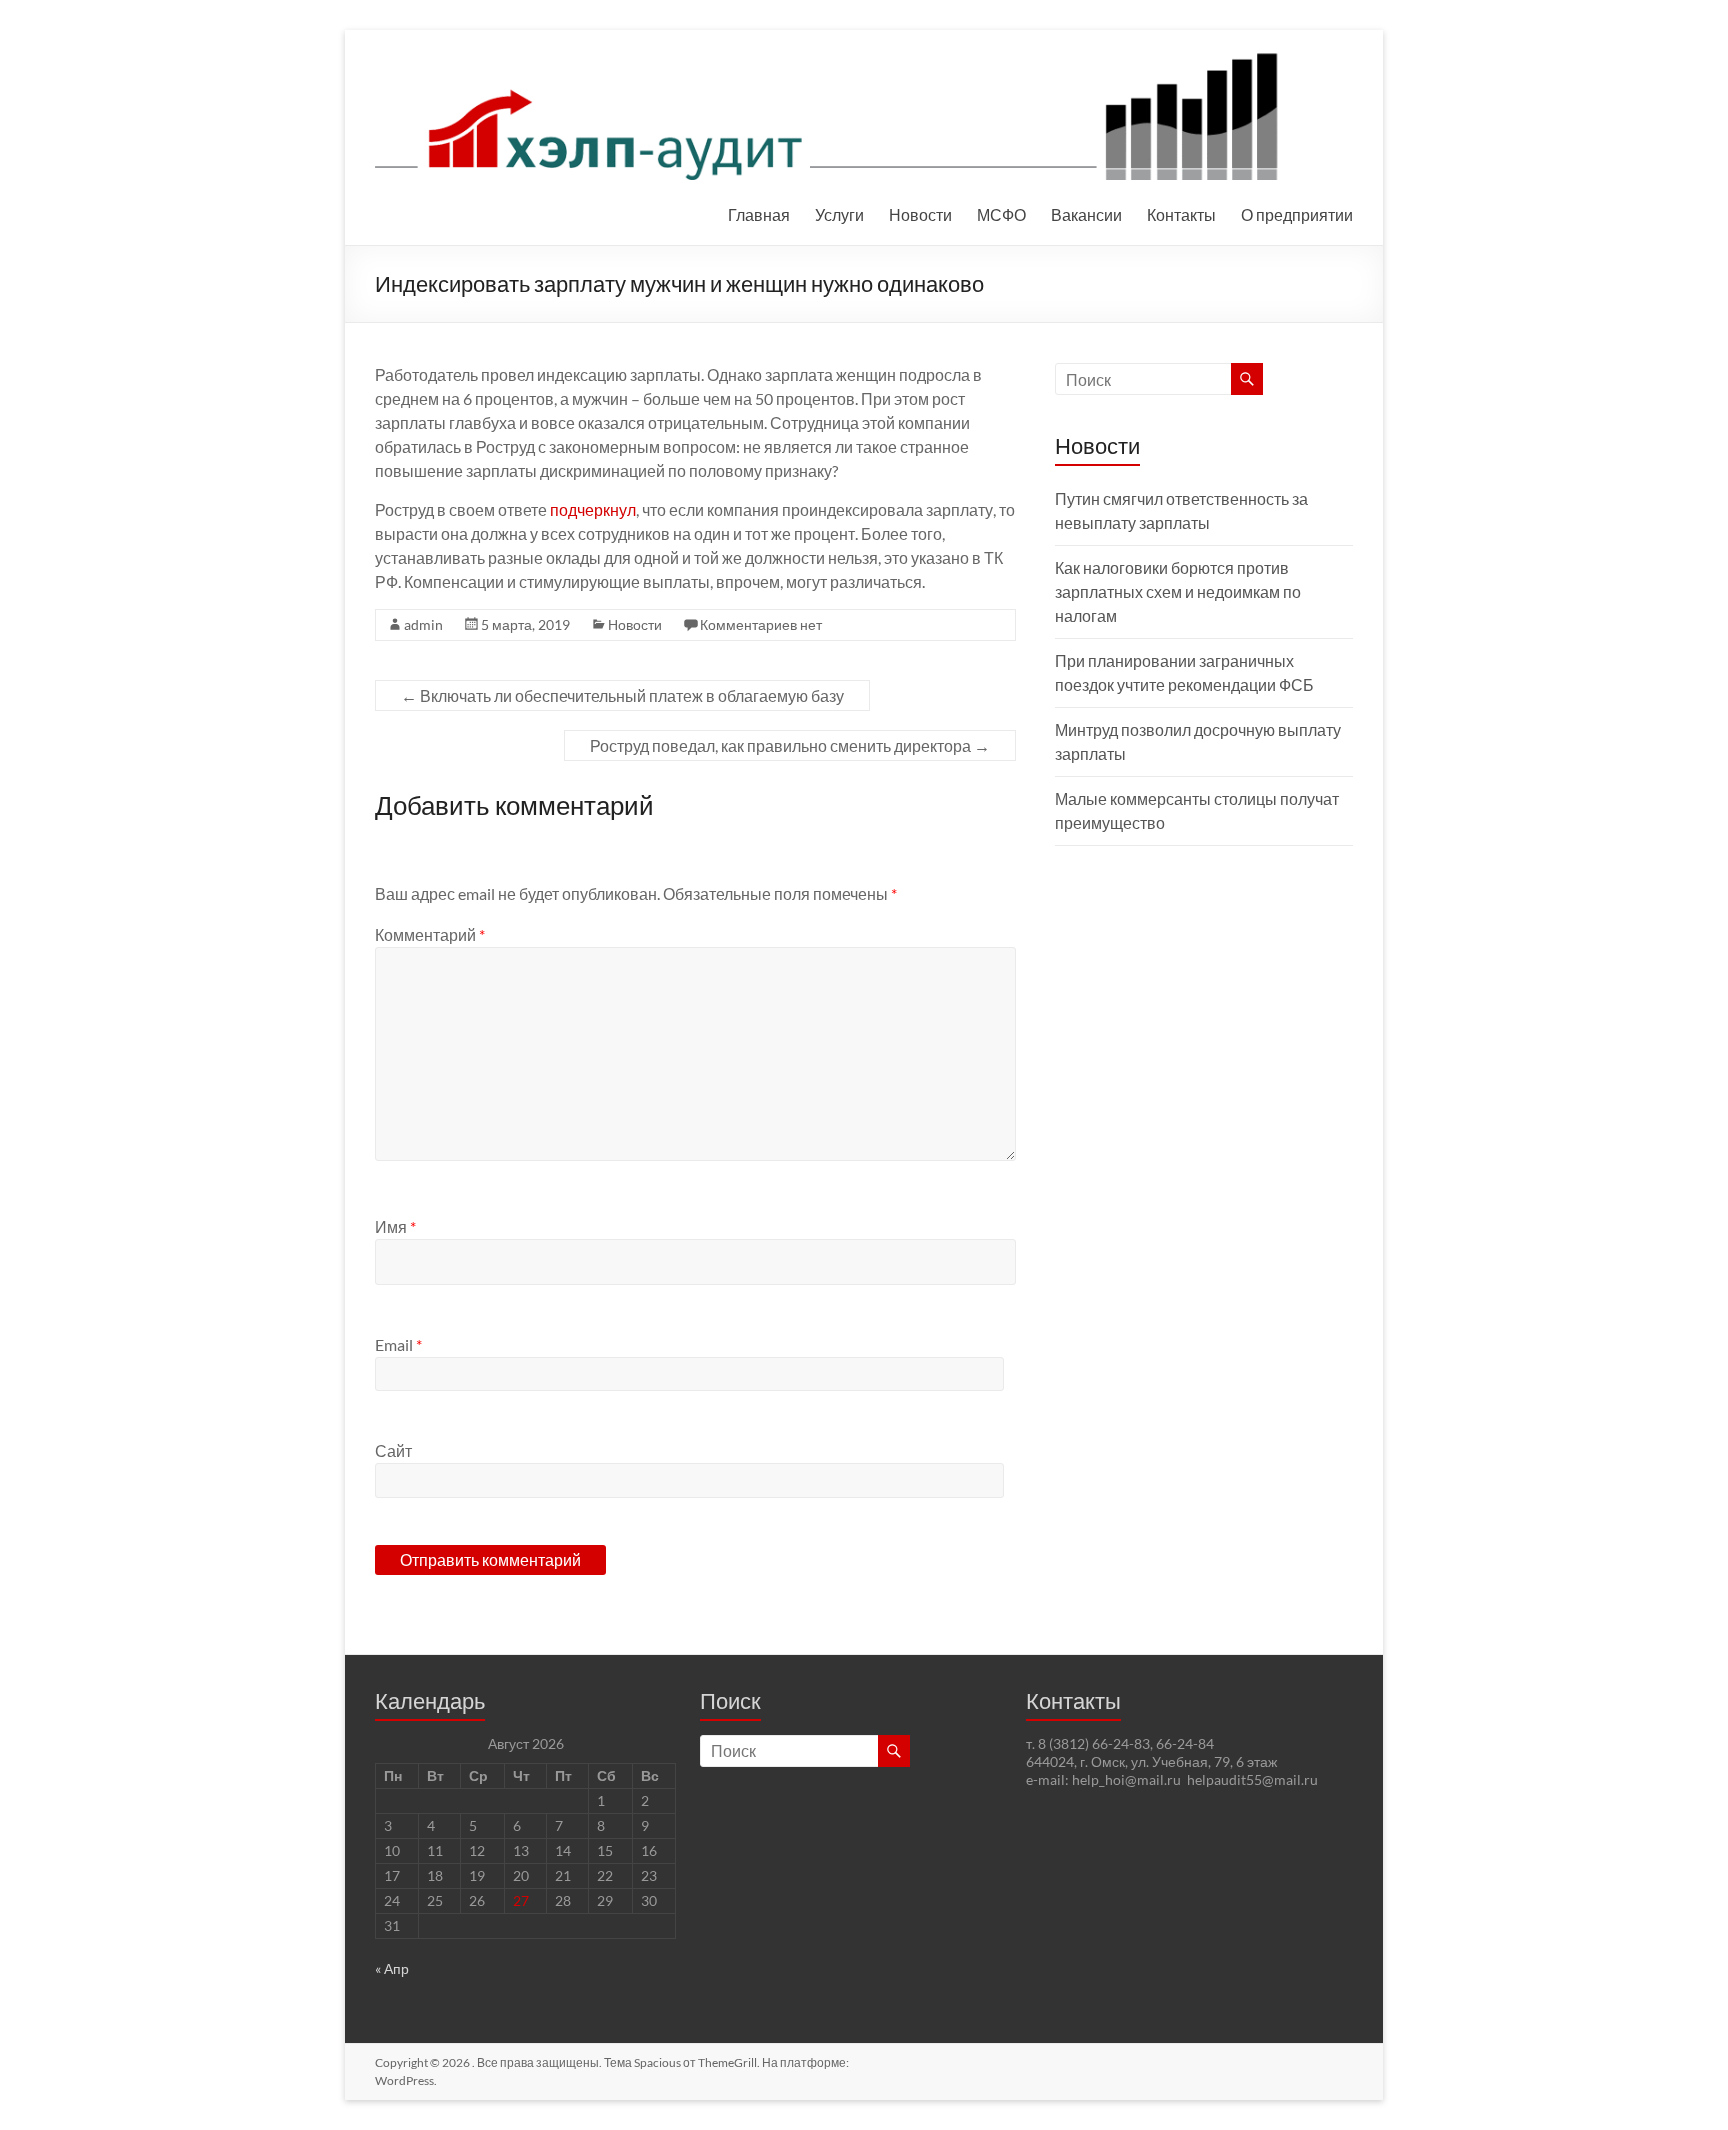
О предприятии (1297, 214)
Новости (920, 214)
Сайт (393, 1450)
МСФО (1001, 214)
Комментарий (430, 934)
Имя (395, 1226)
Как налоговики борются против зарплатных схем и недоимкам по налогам (1178, 591)
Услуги (839, 214)
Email (398, 1344)
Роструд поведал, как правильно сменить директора (790, 745)
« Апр (392, 1968)
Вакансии (1086, 214)
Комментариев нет (761, 624)
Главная (759, 214)
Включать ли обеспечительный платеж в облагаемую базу (622, 695)
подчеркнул (593, 509)
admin (423, 624)
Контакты (1181, 214)
